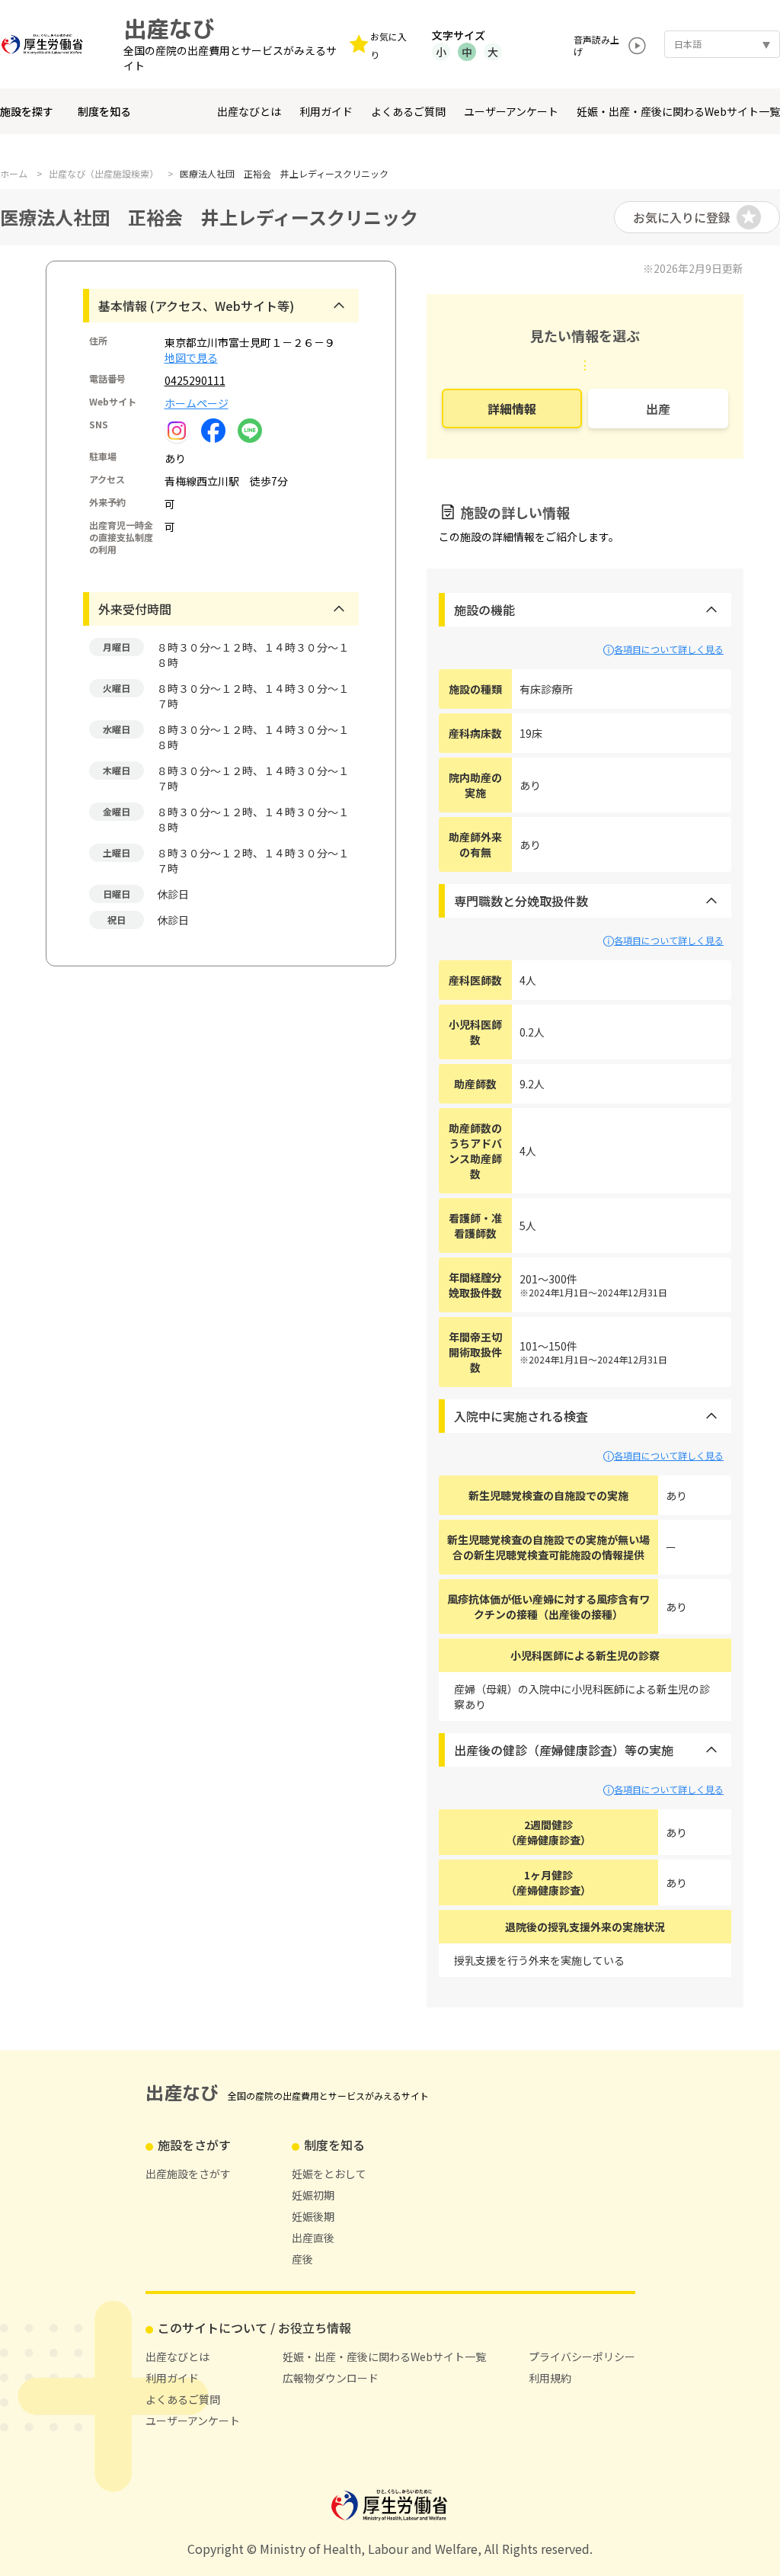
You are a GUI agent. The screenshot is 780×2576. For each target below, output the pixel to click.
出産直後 (313, 2238)
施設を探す (27, 111)
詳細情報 (512, 409)
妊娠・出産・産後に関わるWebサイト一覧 (678, 111)
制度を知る (104, 111)
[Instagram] (177, 431)
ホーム (14, 174)
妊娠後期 (313, 2216)
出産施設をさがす (188, 2174)
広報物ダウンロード (331, 2378)
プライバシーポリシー (582, 2357)
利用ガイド (326, 111)
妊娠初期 (313, 2195)
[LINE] (250, 429)
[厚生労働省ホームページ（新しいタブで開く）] (46, 44)
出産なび (169, 29)
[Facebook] (213, 429)
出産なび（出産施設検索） (104, 174)
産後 (302, 2259)
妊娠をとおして (329, 2174)
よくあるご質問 (408, 111)
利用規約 (550, 2378)
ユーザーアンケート (511, 111)
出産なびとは (249, 111)
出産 (658, 409)
